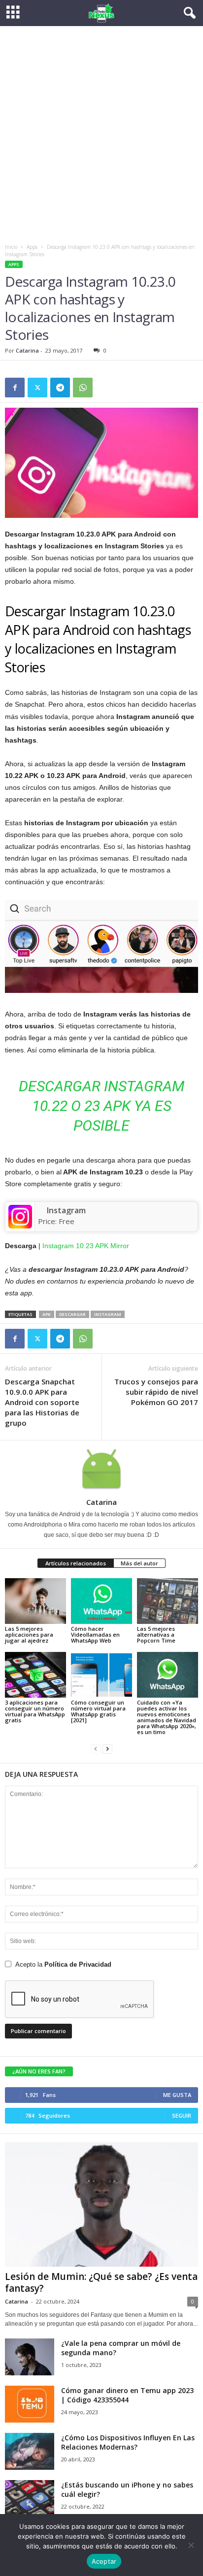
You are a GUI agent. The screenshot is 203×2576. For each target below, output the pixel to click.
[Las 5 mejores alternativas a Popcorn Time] (168, 1601)
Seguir (182, 2115)
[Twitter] (37, 388)
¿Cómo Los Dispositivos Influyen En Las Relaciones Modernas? (128, 2442)
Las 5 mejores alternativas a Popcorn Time (156, 1634)
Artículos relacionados (76, 1563)
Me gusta (177, 2095)
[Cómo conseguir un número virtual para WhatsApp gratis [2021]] (101, 1675)
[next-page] (107, 1749)
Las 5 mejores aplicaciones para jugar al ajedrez (29, 1634)
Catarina (27, 350)
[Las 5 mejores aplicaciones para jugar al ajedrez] (35, 1601)
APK (47, 1314)
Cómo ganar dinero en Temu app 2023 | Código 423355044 (127, 2395)
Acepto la (63, 1964)
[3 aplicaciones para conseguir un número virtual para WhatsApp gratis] (35, 1675)
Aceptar (104, 2561)
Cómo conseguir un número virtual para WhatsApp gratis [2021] (98, 1711)
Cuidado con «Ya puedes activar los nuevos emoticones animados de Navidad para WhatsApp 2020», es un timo (167, 1717)
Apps (32, 247)
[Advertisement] (101, 132)
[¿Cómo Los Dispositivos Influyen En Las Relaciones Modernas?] (30, 2451)
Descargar (72, 1314)
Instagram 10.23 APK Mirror (86, 1246)
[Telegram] (60, 388)
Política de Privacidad (78, 1964)
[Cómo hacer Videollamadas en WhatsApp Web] (101, 1601)
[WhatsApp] (83, 388)
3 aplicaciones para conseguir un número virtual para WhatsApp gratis (35, 1711)
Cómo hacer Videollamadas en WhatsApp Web (95, 1634)
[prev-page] (96, 1749)
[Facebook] (15, 388)
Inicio (11, 247)
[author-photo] (101, 1469)
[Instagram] (20, 1217)
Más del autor (139, 1563)
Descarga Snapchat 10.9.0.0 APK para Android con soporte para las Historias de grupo (42, 1402)
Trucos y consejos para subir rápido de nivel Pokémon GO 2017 (156, 1392)
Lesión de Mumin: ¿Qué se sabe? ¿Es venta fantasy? (101, 2282)
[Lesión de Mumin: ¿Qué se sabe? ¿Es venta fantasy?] (101, 2204)
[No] (191, 2545)
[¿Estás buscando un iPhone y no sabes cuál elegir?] (30, 2499)
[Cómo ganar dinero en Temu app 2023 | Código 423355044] (30, 2404)
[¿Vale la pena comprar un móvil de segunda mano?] (30, 2357)
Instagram (66, 1210)
